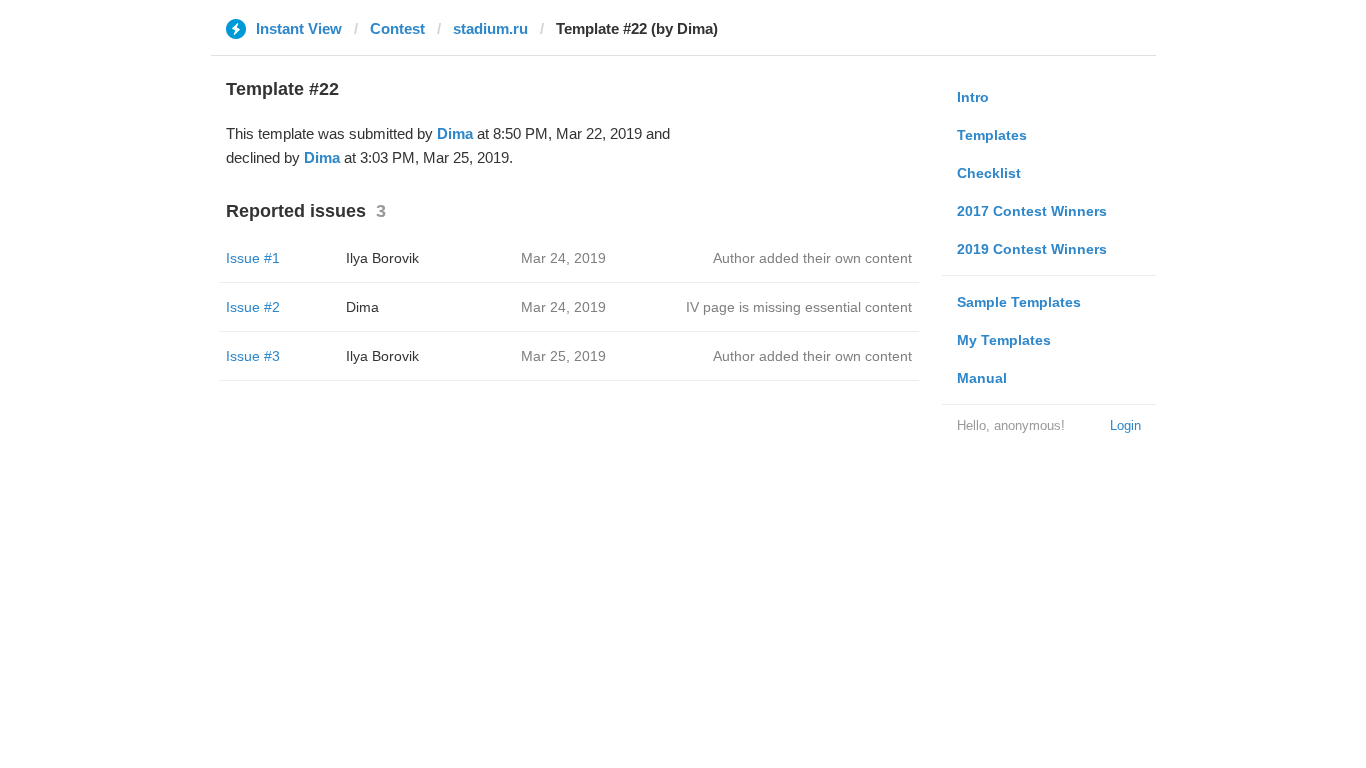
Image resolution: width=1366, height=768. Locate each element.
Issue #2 (253, 307)
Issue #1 (253, 258)
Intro (973, 97)
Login (1125, 425)
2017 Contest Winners (1032, 211)
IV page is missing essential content (799, 307)
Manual (982, 378)
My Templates (1004, 340)
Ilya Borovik (382, 258)
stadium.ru (490, 28)
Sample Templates (1019, 302)
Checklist (989, 173)
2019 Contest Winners (1032, 249)
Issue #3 (253, 356)
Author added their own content (812, 258)
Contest (397, 28)
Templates (992, 135)
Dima (455, 133)
